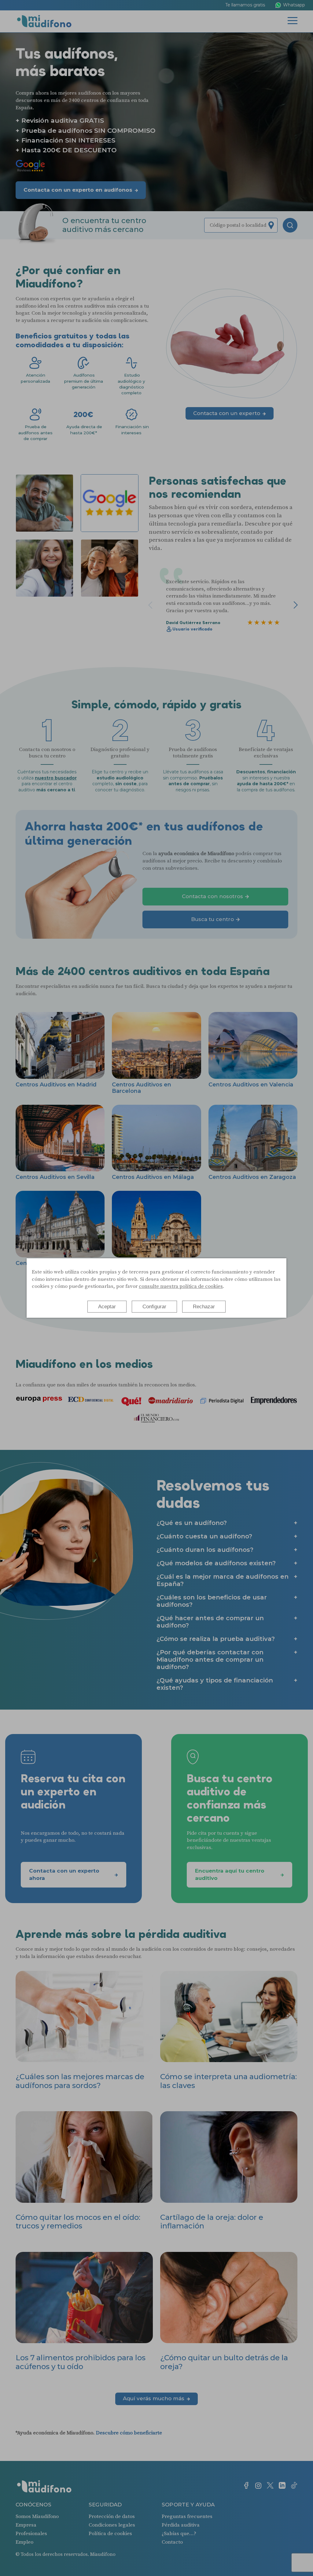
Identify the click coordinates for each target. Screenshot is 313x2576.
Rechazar (204, 1307)
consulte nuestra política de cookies (181, 1286)
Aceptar (107, 1307)
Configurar (154, 1307)
